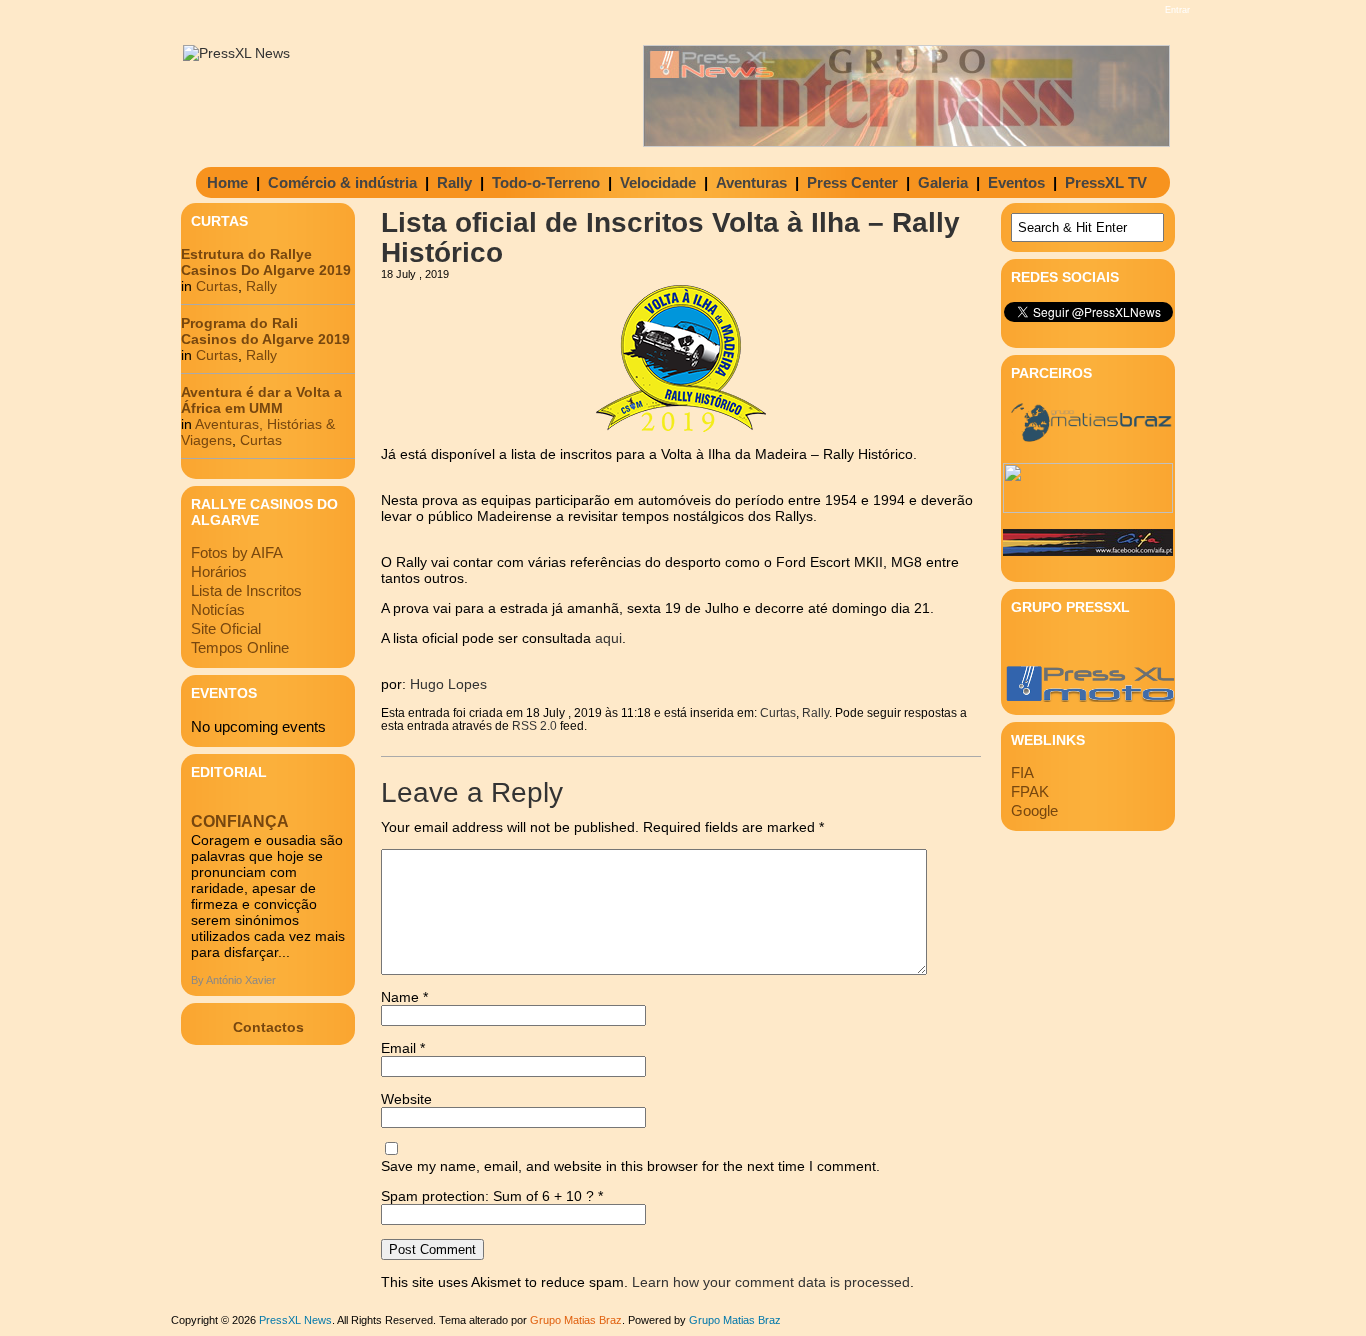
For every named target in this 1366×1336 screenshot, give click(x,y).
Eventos (1016, 182)
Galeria (943, 182)
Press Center (852, 182)
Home (227, 182)
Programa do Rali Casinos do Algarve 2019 (265, 331)
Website (406, 1099)
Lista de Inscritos (246, 590)
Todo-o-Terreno (546, 182)
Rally (454, 182)
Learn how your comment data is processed (771, 1282)
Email (403, 1048)
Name (404, 997)
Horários (219, 571)
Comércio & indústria (342, 182)
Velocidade (658, 182)
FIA (1022, 772)
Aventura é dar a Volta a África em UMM (261, 400)
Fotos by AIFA (237, 552)
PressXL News (295, 1320)
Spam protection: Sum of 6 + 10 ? (487, 1196)
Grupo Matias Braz (735, 1320)
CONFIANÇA (240, 821)
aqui (608, 638)
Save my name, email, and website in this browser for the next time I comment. (630, 1166)
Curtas (217, 286)
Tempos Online (240, 647)
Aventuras (751, 182)
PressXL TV (1106, 182)
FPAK (1030, 791)
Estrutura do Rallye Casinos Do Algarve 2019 (266, 262)
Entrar (1177, 10)
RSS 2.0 (534, 725)
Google (1034, 810)
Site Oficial (226, 628)
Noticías (218, 609)
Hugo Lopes (448, 684)
